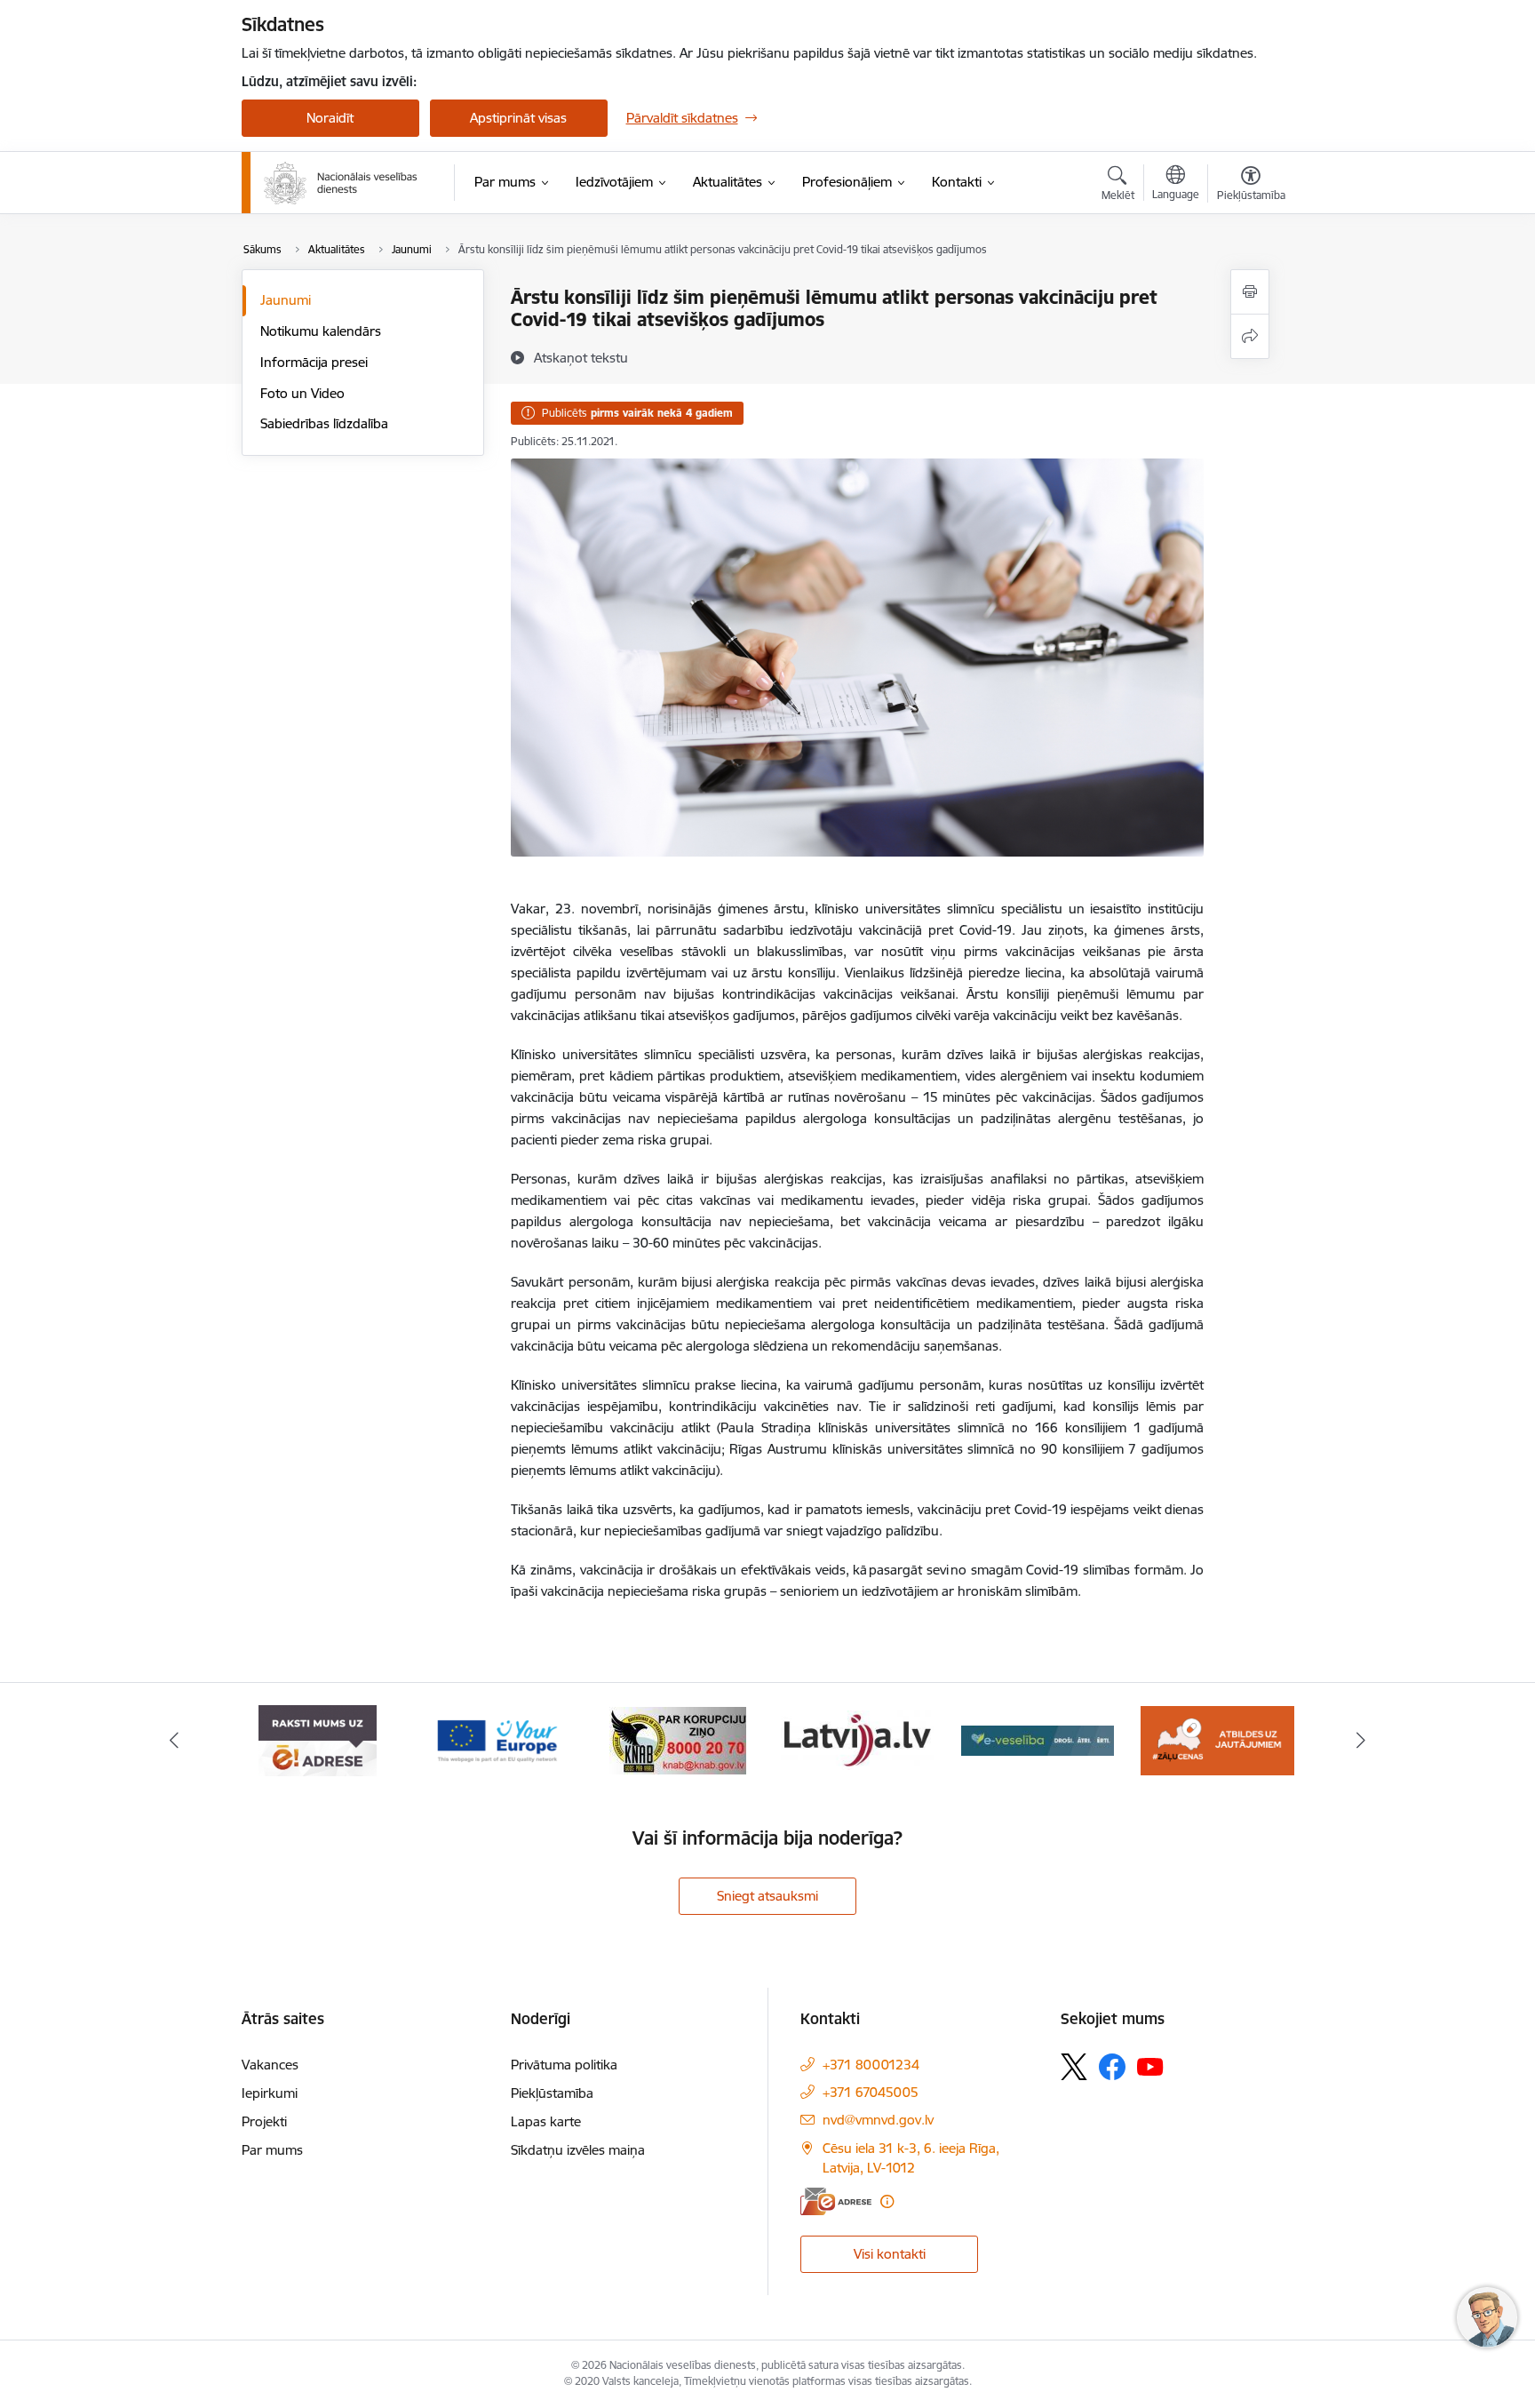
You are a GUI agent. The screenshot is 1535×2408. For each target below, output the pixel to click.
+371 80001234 (871, 2065)
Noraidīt (330, 118)
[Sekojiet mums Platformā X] (1074, 2067)
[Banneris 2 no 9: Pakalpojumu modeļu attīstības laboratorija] (1217, 1739)
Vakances (270, 2065)
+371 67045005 (871, 2092)
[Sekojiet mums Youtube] (1150, 2066)
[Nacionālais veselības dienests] (341, 183)
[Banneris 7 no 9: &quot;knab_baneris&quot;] (497, 1739)
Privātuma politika (564, 2065)
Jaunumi (286, 300)
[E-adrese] (836, 2201)
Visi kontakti (890, 2254)
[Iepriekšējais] (174, 1741)
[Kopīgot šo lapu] (1250, 336)
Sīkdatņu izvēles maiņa (578, 2150)
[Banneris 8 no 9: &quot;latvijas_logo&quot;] (678, 1739)
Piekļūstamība (552, 2093)
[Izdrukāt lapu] (1250, 292)
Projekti (264, 2121)
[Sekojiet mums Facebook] (1112, 2067)
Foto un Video (302, 393)
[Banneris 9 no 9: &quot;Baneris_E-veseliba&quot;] (858, 1739)
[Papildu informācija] (887, 2201)
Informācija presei (314, 362)
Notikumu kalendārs (321, 331)
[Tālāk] (1362, 1741)
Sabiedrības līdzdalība (324, 423)
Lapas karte (546, 2121)
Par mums (272, 2150)
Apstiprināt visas (518, 118)
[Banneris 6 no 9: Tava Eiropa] (318, 1739)
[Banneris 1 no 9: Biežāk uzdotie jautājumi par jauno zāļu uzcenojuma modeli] (1038, 1739)
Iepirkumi (270, 2093)
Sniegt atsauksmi (767, 1896)
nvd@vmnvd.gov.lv (878, 2120)
